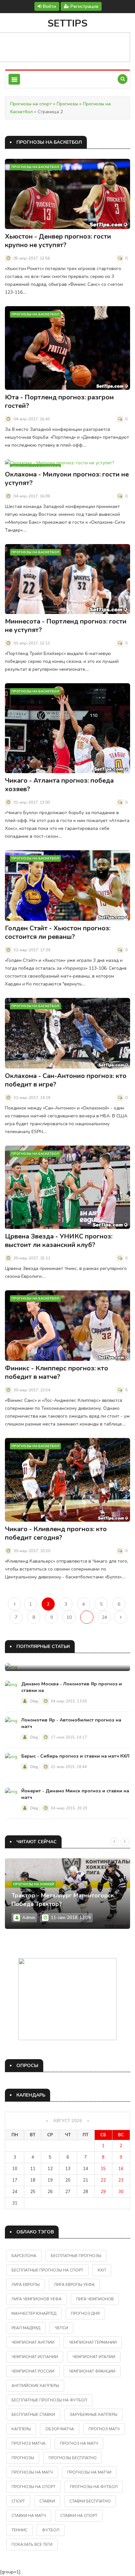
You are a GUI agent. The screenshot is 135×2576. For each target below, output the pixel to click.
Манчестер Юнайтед (34, 2313)
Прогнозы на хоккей (34, 1884)
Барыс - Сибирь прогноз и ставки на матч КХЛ (75, 1756)
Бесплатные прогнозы (76, 2256)
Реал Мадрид (26, 2328)
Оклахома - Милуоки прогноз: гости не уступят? (67, 479)
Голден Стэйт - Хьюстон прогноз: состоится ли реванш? (58, 932)
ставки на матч (29, 2516)
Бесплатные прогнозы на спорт (47, 2270)
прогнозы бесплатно (73, 2458)
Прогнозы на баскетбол (35, 167)
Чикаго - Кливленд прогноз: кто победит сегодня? (56, 1533)
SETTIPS (67, 23)
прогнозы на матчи (89, 2472)
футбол (51, 2530)
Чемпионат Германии (93, 2342)
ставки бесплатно (90, 2501)
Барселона (24, 2256)
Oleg (34, 1701)
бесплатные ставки (33, 2415)
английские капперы (35, 2386)
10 (69, 1617)
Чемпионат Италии (94, 2357)
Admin (29, 1918)
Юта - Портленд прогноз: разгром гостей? (59, 401)
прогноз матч (104, 2429)
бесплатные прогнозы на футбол (49, 2400)
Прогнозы (67, 104)
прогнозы (23, 2458)
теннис (19, 2530)
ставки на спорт (79, 2516)
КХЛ (102, 2270)
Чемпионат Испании (35, 2357)
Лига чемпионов (95, 2299)
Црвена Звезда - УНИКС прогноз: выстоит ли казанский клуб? (59, 1241)
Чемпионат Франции (92, 2371)
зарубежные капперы (93, 2415)
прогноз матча (29, 2443)
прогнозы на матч (32, 2472)
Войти (49, 6)
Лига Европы (26, 2285)
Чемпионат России (33, 2371)
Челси (61, 2328)
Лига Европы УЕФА (74, 2285)
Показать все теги (32, 2544)
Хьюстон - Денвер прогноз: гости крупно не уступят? (58, 241)
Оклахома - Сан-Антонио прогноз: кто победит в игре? (66, 1080)
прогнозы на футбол (94, 2487)
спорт (18, 2501)
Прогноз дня (85, 2313)
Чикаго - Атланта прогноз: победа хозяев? (59, 785)
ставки (47, 2501)
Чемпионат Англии (33, 2342)
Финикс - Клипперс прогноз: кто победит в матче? (57, 1372)
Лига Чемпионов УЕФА (37, 2299)
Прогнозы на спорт (31, 104)
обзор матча (60, 2429)
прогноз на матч (79, 2443)
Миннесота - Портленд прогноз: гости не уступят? (66, 626)
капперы (21, 2429)
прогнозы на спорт (33, 2487)
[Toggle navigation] (14, 79)
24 (105, 1617)
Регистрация (84, 6)
